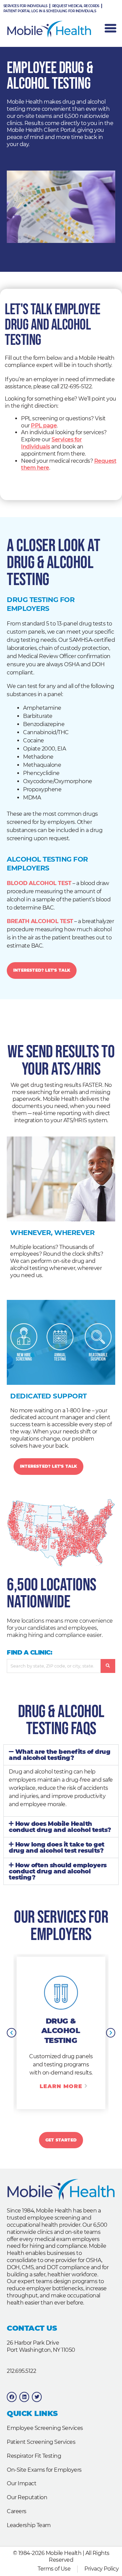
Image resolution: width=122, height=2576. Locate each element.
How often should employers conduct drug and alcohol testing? (58, 1871)
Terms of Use (54, 2569)
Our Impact (22, 2483)
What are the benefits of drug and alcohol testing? (59, 1755)
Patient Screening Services (41, 2442)
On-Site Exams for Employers (44, 2470)
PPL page (44, 426)
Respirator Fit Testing (34, 2456)
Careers (17, 2511)
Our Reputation (27, 2497)
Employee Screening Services (45, 2428)
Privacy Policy (101, 2569)
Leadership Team (29, 2525)
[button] (61, 1755)
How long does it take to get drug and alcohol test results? (57, 1847)
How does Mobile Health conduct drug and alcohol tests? (60, 1827)
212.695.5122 (21, 2371)
